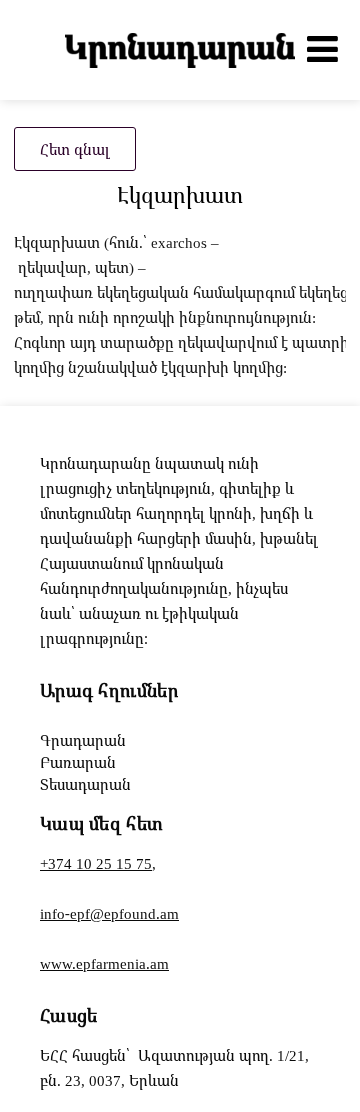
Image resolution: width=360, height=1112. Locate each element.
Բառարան (78, 762)
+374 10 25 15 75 (96, 863)
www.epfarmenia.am (104, 963)
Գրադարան (83, 740)
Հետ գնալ (75, 149)
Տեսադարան (85, 784)
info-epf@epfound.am (109, 913)
